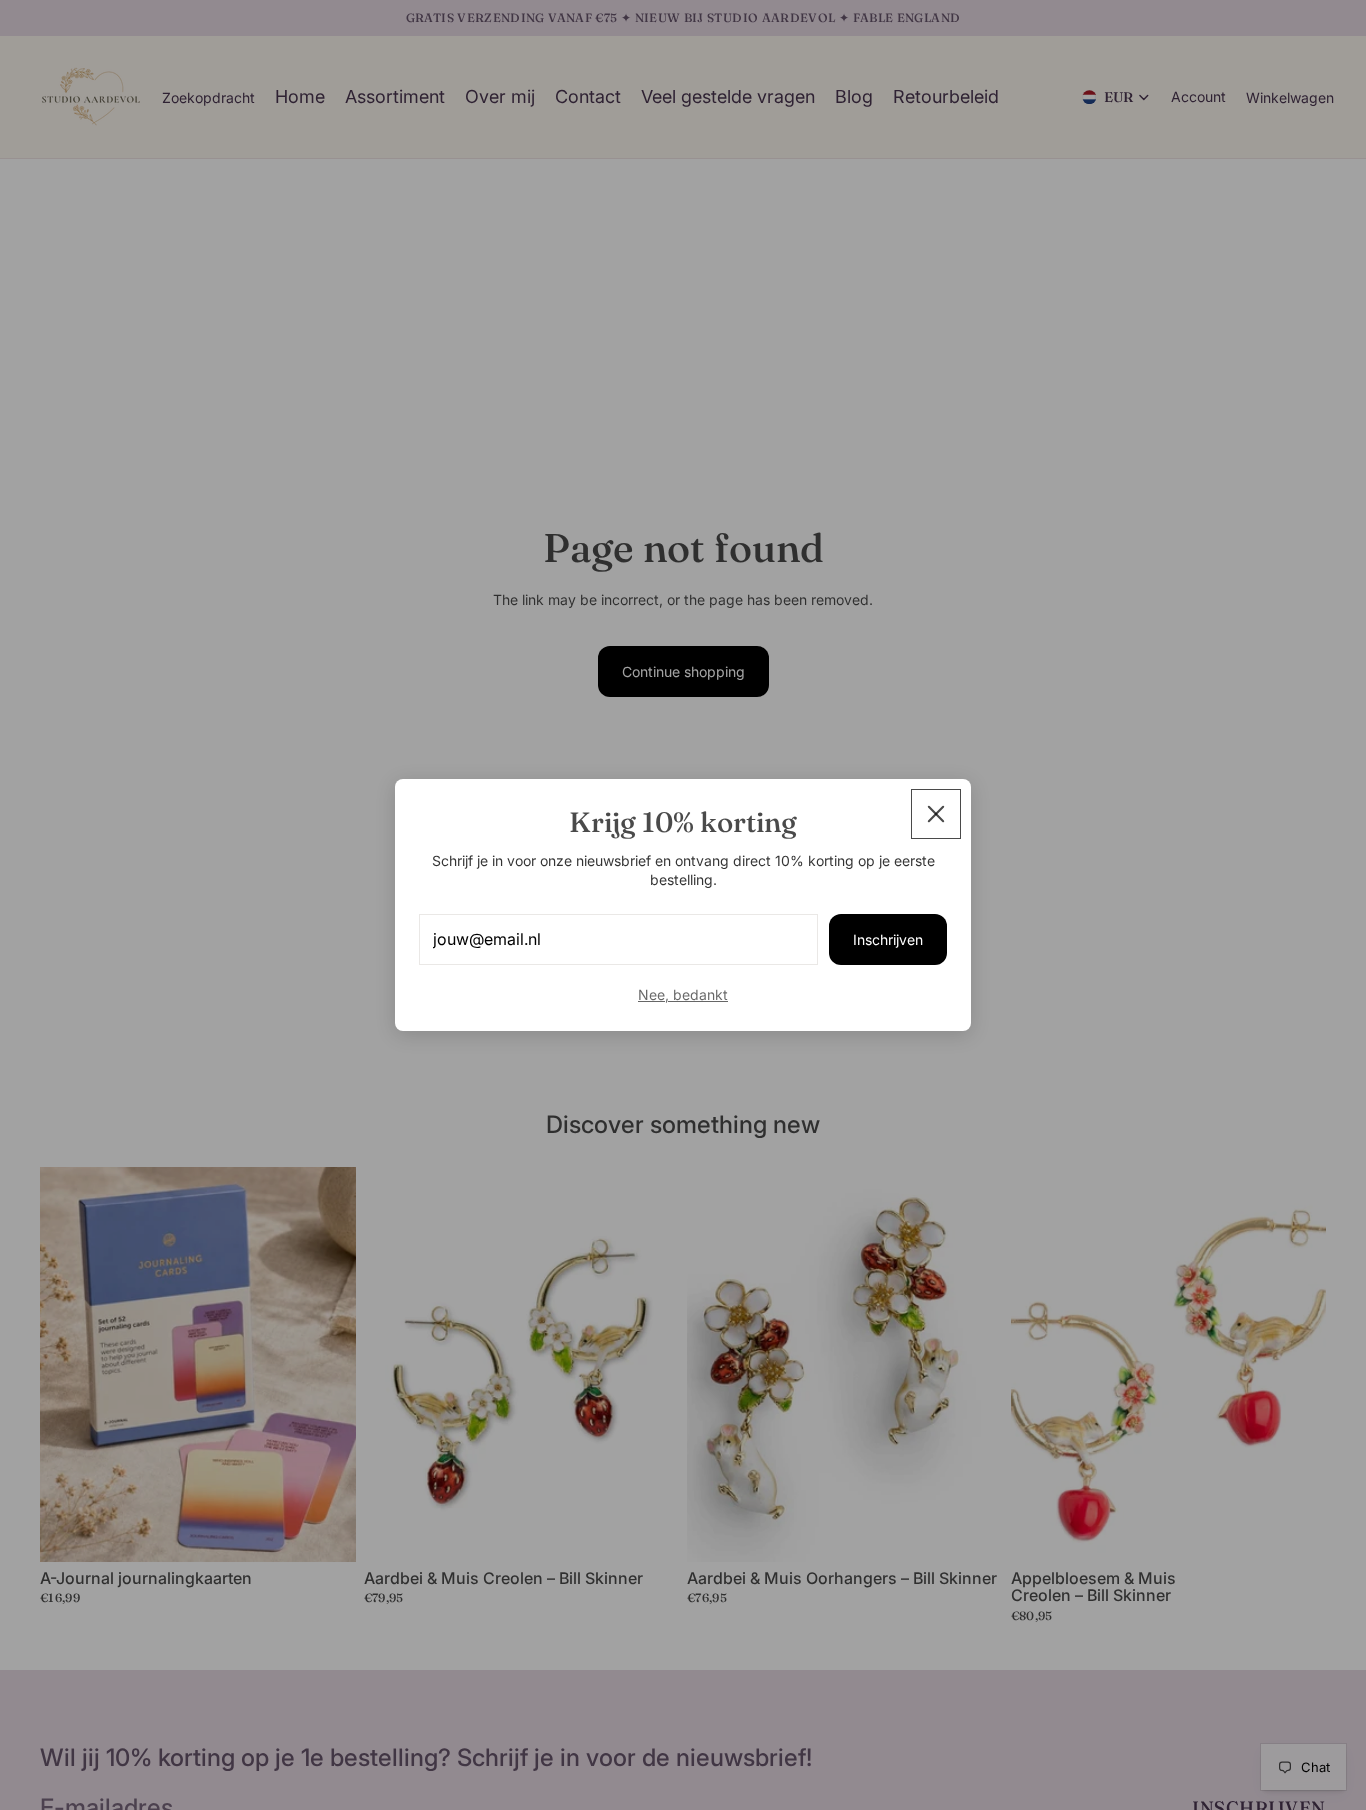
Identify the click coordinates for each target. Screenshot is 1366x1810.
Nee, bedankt (683, 994)
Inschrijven (888, 939)
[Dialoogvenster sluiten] (936, 814)
